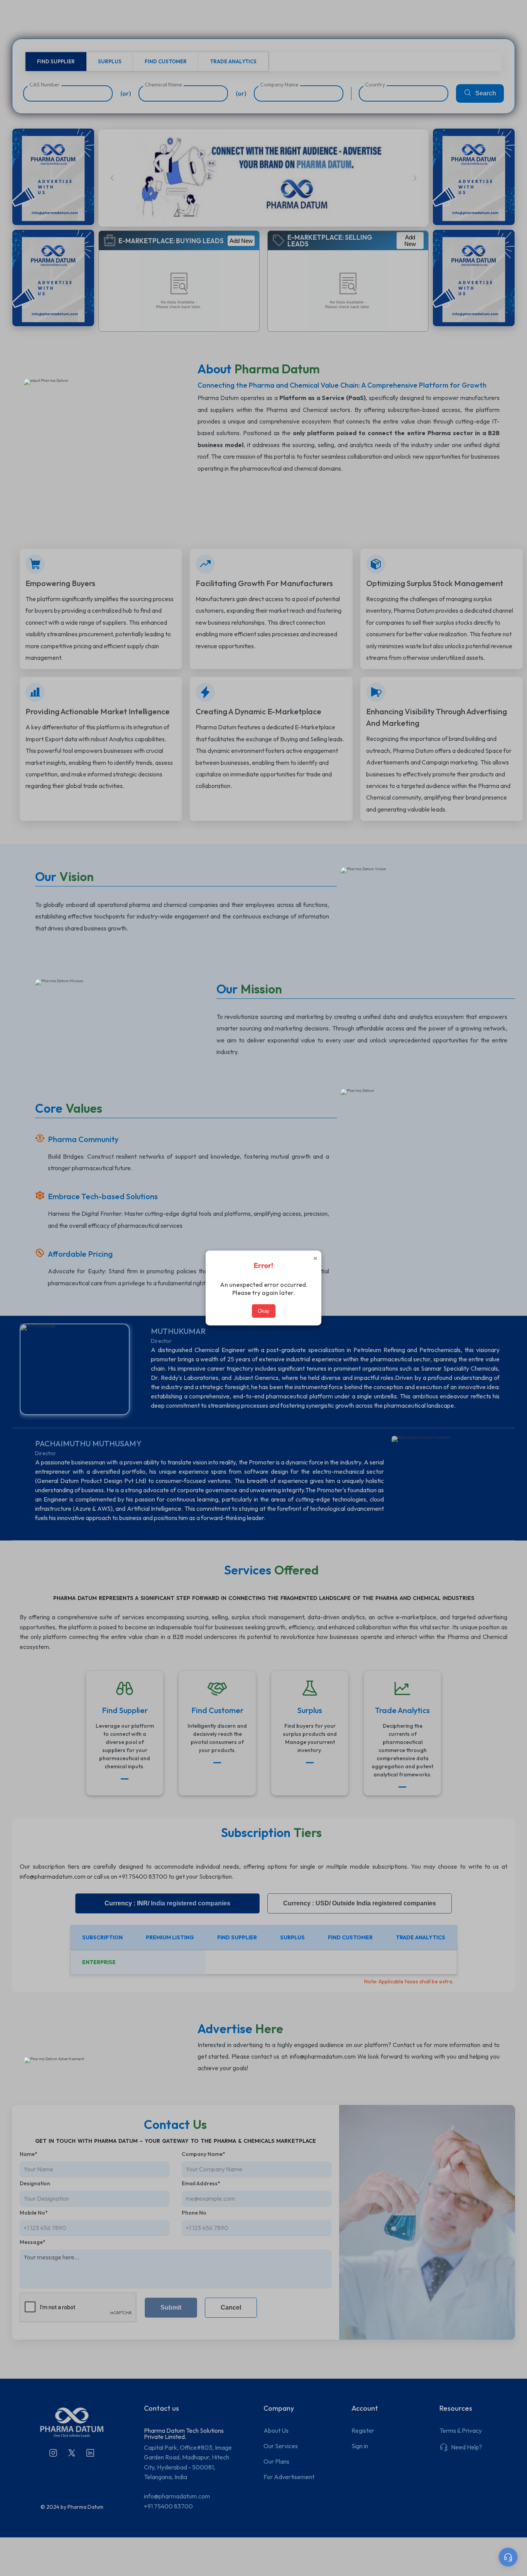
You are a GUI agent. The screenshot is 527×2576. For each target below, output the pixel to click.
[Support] (508, 2557)
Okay (264, 1311)
